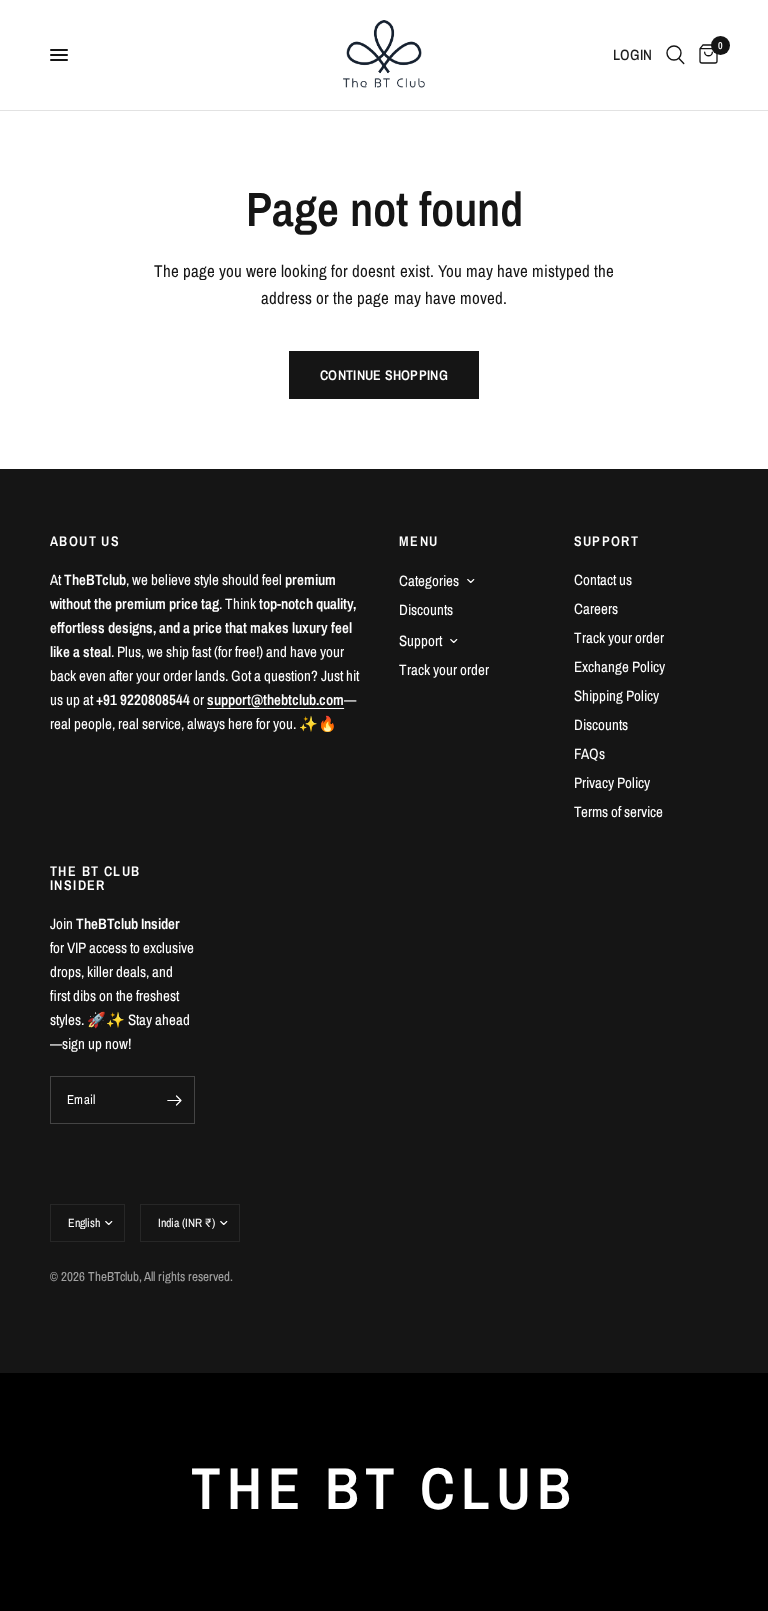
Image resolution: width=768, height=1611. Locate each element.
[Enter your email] (175, 1100)
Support (420, 640)
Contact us (603, 579)
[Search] (675, 55)
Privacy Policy (612, 782)
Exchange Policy (619, 666)
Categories (429, 580)
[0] (705, 55)
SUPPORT (607, 541)
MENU (419, 541)
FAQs (589, 753)
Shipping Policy (616, 695)
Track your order (444, 669)
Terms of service (618, 811)
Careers (596, 608)
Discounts (426, 609)
